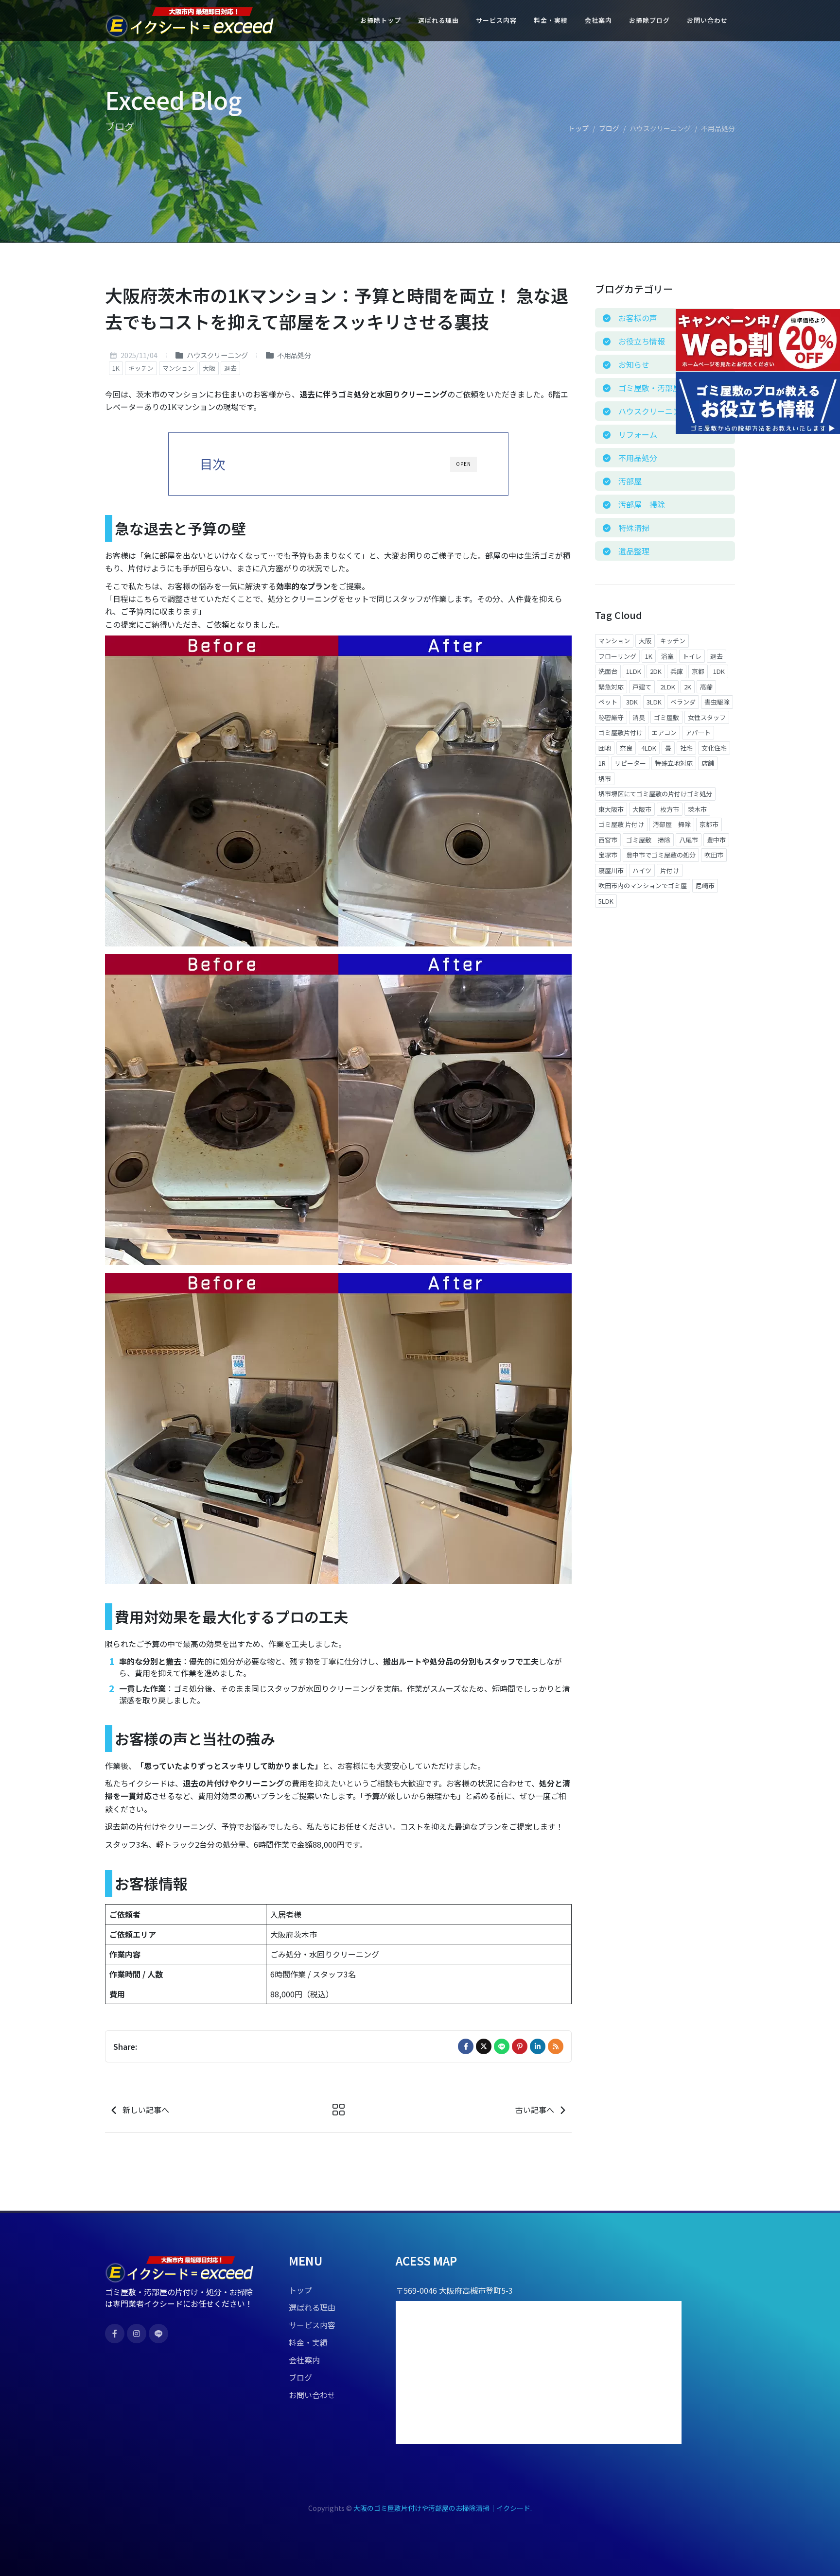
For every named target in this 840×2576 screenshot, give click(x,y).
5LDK (606, 901)
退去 (230, 368)
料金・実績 (308, 2342)
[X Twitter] (484, 2046)
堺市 (605, 779)
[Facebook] (466, 2046)
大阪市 (642, 809)
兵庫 (677, 671)
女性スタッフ (707, 717)
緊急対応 (611, 687)
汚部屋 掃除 (672, 824)
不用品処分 (293, 355)
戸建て (642, 687)
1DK (719, 671)
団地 (605, 748)
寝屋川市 (611, 870)
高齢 (706, 687)
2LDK (668, 687)
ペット (608, 702)
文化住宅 (714, 748)
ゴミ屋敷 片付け (621, 824)
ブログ (609, 128)
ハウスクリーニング (217, 355)
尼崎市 (705, 885)
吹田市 (714, 855)
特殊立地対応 (674, 763)
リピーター (630, 763)
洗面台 (608, 671)
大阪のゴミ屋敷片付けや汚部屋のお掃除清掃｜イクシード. (443, 2508)
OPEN (464, 464)
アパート (698, 732)
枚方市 (670, 809)
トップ (578, 128)
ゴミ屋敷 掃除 (648, 840)
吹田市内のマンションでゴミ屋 (643, 885)
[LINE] (502, 2046)
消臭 (639, 717)
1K (116, 368)
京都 (698, 671)
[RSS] (556, 2046)
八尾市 (689, 840)
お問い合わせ (312, 2395)
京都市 (709, 824)
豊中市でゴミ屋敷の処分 (661, 855)
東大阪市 (611, 809)
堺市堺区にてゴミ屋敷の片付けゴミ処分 (655, 794)
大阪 (209, 368)
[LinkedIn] (538, 2046)
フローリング (617, 656)
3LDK (654, 702)
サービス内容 (312, 2325)
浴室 (667, 656)
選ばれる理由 (312, 2307)
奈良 (626, 748)
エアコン (664, 732)
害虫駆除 (717, 702)
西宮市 (608, 840)
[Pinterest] (520, 2046)
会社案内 (304, 2360)
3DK (632, 702)
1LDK (634, 671)
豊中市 (716, 840)
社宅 (686, 748)
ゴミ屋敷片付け (621, 732)
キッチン (141, 368)
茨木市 (697, 809)
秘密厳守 (611, 717)
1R (602, 763)
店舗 (708, 763)
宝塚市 (608, 855)
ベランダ (683, 702)
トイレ (692, 656)
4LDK (649, 748)
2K (688, 687)
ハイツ (642, 870)
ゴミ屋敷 (666, 717)
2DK (656, 671)
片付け (670, 870)
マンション (178, 368)
